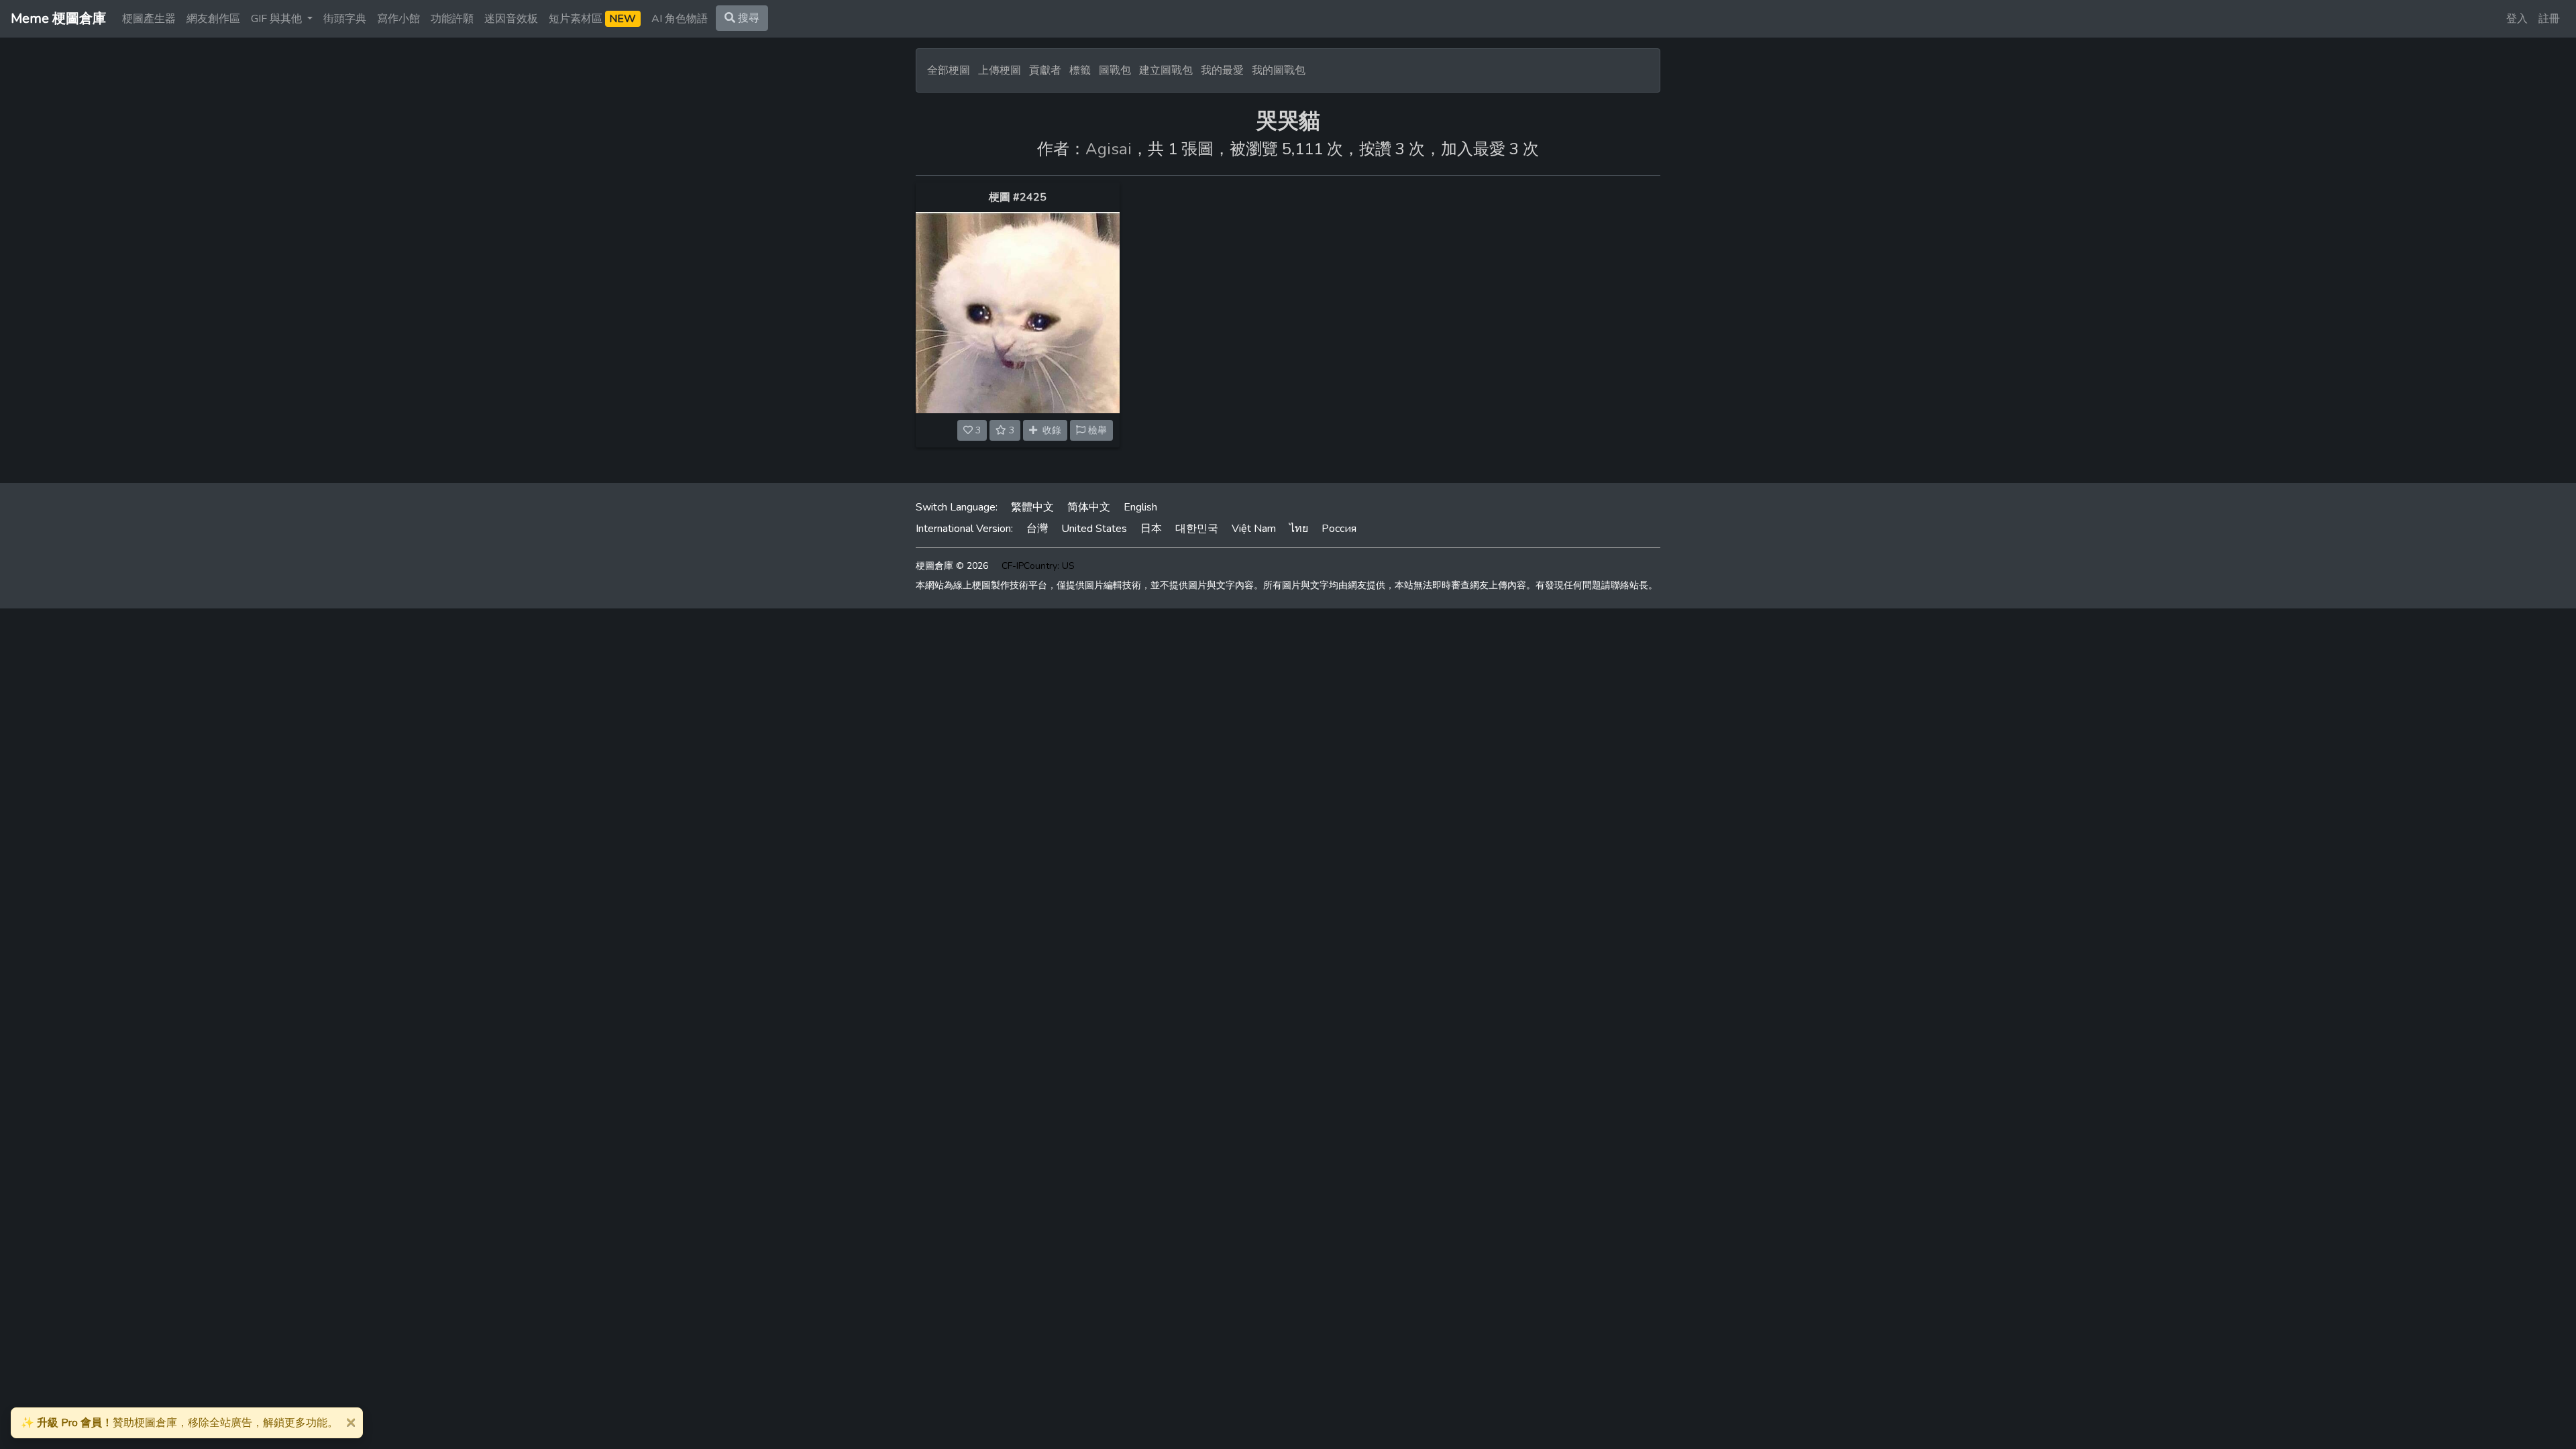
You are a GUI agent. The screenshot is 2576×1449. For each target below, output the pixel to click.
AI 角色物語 (680, 19)
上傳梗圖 (1000, 70)
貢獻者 (1045, 70)
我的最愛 (1222, 70)
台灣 (1037, 529)
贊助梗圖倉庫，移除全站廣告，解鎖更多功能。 (179, 1423)
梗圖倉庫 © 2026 (952, 566)
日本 (1151, 529)
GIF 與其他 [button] (278, 19)
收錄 (1049, 430)
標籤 (1080, 70)
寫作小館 (398, 19)
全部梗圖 (949, 70)
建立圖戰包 (1166, 70)
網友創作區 (213, 19)
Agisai (1109, 149)
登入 (2517, 19)
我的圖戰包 (1279, 70)
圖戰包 (1115, 70)
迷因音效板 (511, 19)
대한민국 (1197, 529)
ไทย (1299, 529)
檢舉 (1096, 430)
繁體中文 (1032, 507)
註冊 (2549, 19)
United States (1094, 529)
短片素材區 (592, 19)
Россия (1339, 529)
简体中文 (1089, 507)
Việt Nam (1254, 529)
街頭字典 (345, 19)
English (1140, 507)
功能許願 (452, 19)
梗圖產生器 (149, 19)
